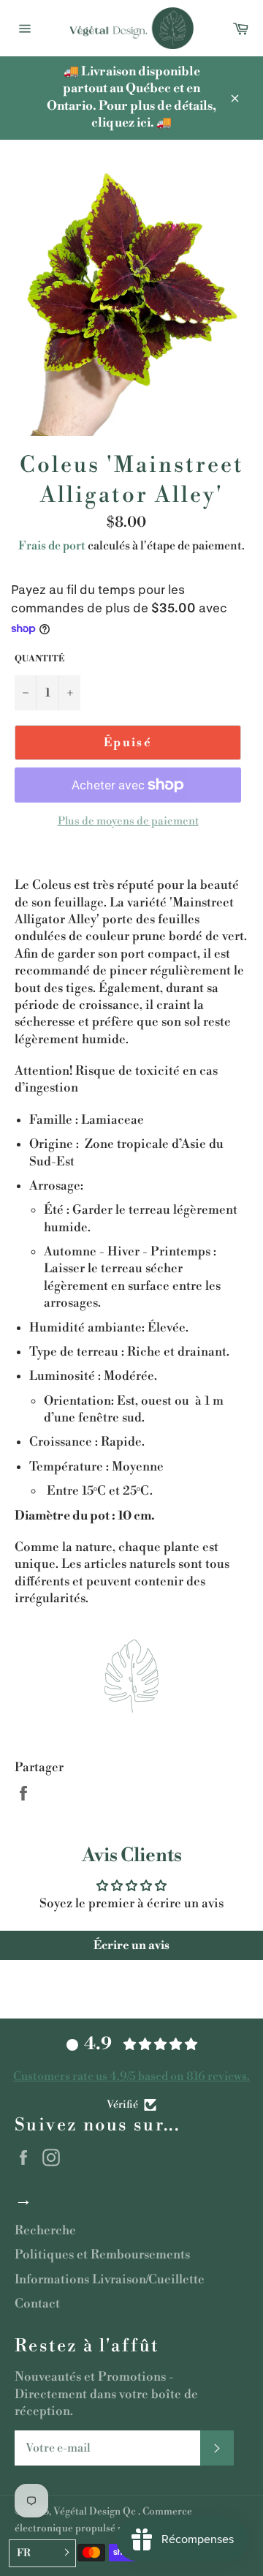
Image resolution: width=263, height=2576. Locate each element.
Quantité (39, 659)
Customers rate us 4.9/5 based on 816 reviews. (131, 2076)
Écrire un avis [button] (131, 1945)
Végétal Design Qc (96, 2511)
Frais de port (52, 546)
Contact (37, 2304)
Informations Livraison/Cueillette (110, 2280)
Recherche (45, 2231)
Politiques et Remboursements (102, 2255)
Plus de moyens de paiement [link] (128, 821)
